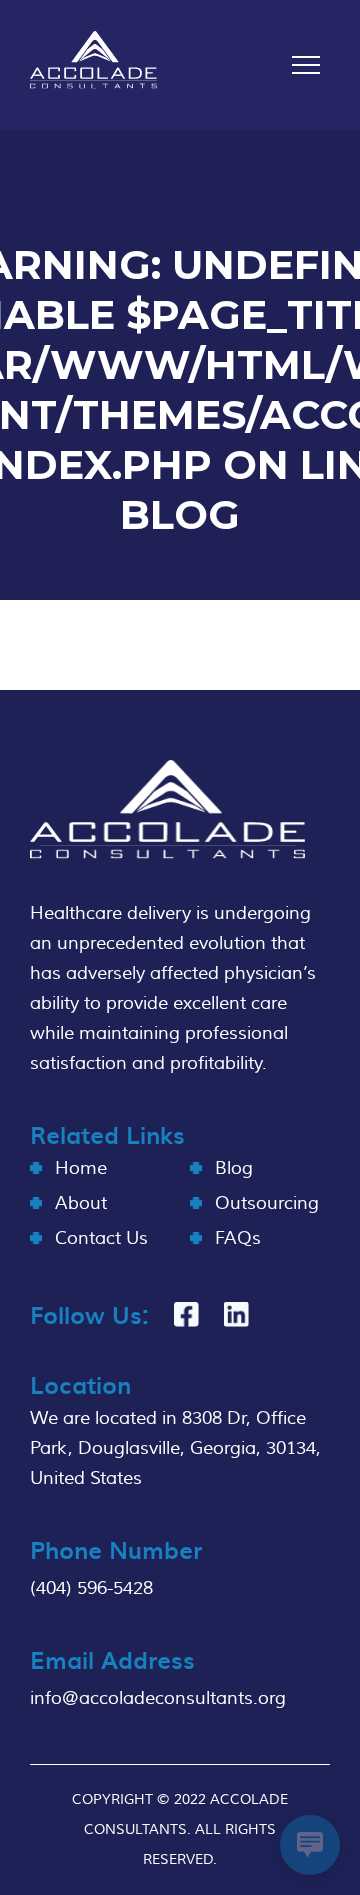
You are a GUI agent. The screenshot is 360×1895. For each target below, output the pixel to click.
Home (81, 1168)
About (81, 1203)
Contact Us (101, 1238)
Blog (234, 1168)
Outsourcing (267, 1203)
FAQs (238, 1238)
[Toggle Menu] (306, 65)
